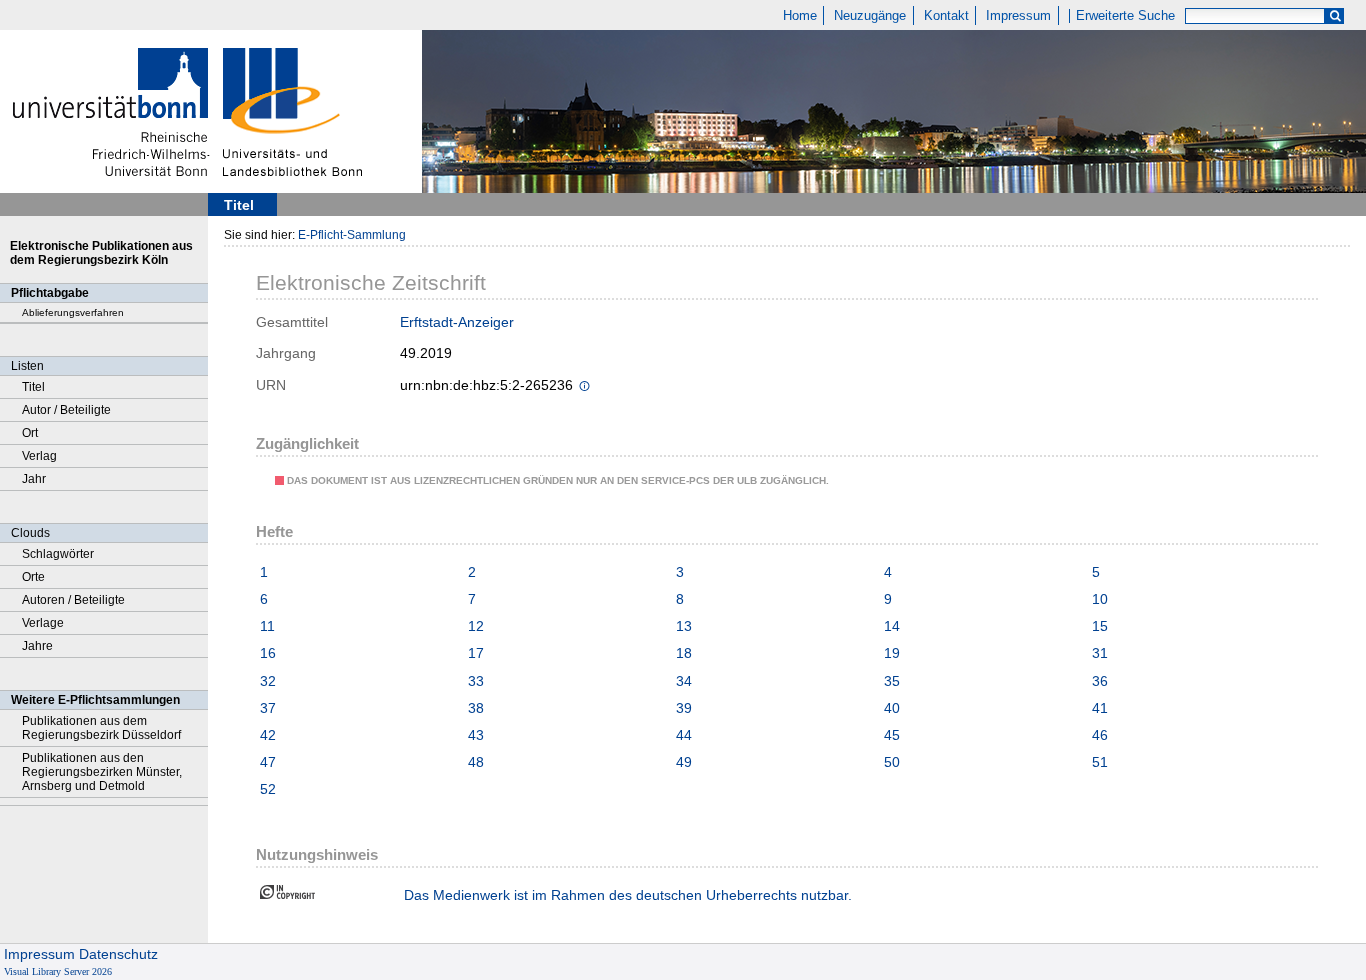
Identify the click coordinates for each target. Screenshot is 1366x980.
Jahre (37, 646)
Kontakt (946, 16)
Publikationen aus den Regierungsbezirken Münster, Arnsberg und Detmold (102, 772)
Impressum (1018, 16)
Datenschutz (118, 954)
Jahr (34, 479)
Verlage (43, 623)
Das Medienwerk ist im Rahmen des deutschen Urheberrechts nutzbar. (628, 895)
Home (800, 16)
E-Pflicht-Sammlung (352, 235)
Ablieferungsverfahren (73, 312)
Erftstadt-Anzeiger (457, 322)
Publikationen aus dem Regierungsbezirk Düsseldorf (101, 728)
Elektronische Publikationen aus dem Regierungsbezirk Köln (101, 253)
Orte (33, 577)
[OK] (1335, 16)
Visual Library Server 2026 (58, 971)
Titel (33, 387)
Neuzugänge (870, 16)
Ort (30, 433)
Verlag (39, 456)
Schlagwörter (58, 554)
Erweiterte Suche (1125, 16)
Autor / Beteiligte (66, 410)
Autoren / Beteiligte (73, 600)
